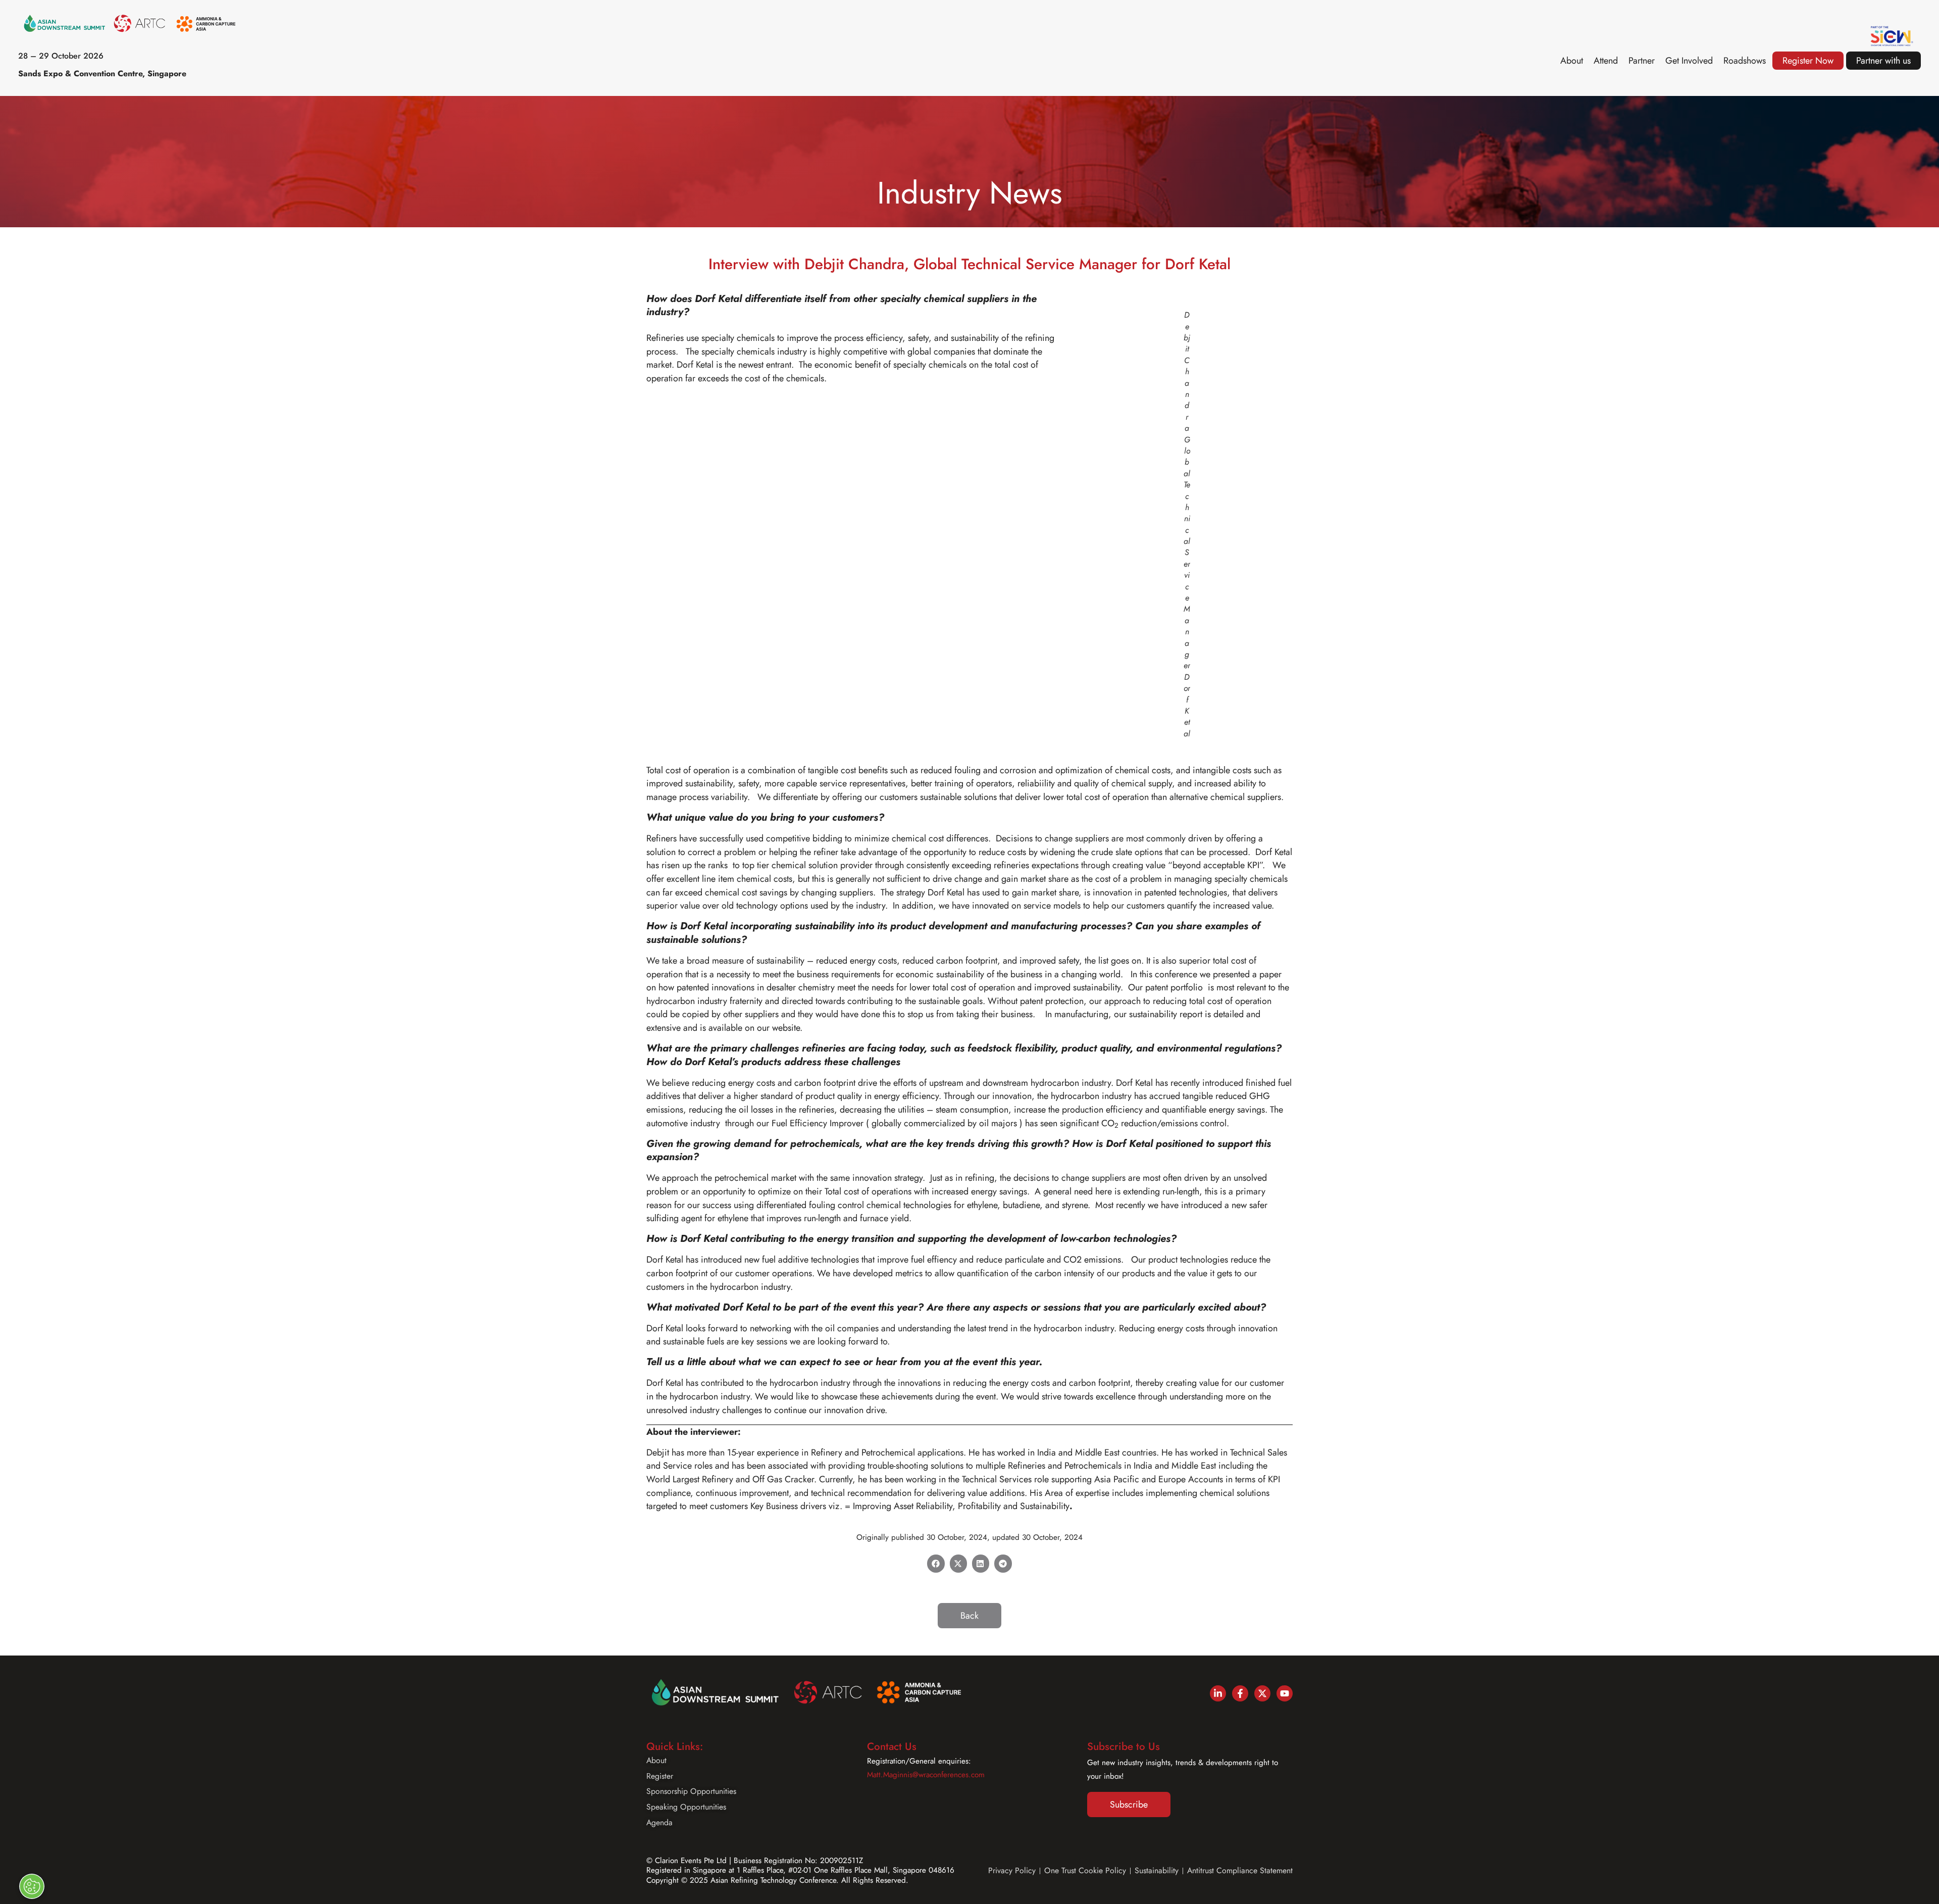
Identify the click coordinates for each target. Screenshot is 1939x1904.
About (1572, 61)
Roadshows (1745, 61)
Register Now (1808, 61)
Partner (1642, 61)
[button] (936, 1564)
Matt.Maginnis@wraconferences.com (926, 1775)
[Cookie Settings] (32, 1886)
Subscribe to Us (1124, 1746)
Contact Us (892, 1746)
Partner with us (1883, 61)
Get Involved (1689, 61)
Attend (1606, 61)
